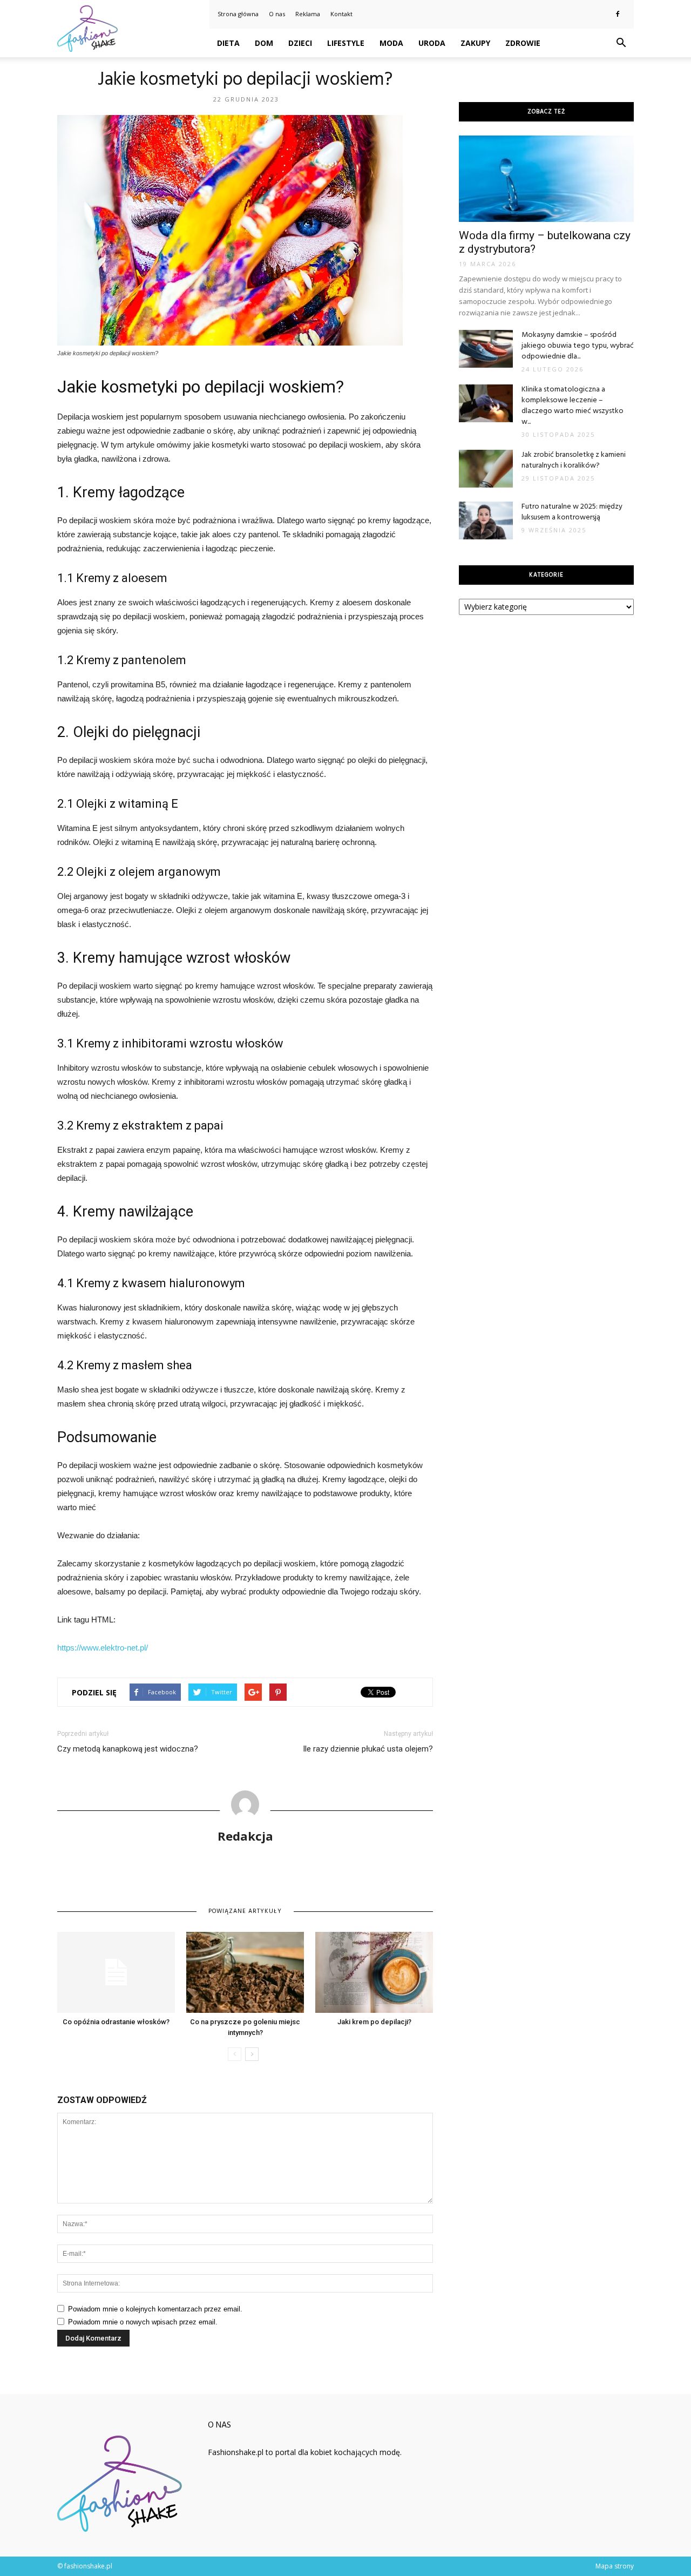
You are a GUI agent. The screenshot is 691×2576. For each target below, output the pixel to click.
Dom (264, 43)
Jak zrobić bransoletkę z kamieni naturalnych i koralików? (574, 460)
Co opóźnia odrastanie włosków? (116, 2022)
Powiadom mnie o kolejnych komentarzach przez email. (155, 2309)
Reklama (308, 14)
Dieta (228, 43)
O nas (277, 14)
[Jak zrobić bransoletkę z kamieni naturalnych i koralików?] (486, 469)
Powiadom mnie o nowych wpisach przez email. (143, 2322)
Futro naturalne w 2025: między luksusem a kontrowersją (572, 512)
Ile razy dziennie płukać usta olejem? (368, 1749)
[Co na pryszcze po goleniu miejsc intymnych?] (245, 1972)
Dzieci (300, 43)
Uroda (432, 43)
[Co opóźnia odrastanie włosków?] (116, 1972)
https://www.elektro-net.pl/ (103, 1648)
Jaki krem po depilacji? (374, 2022)
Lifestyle (346, 43)
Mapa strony (615, 2566)
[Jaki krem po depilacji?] (374, 1972)
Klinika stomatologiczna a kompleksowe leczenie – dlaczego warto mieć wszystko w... (573, 406)
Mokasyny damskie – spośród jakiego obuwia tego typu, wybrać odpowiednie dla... (578, 346)
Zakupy (475, 43)
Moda (391, 43)
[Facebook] (618, 14)
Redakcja (245, 1836)
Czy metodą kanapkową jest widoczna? (128, 1749)
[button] (621, 43)
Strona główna (238, 14)
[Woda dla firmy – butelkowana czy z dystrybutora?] (546, 179)
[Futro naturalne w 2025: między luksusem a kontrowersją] (486, 520)
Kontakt (341, 14)
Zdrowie (523, 43)
